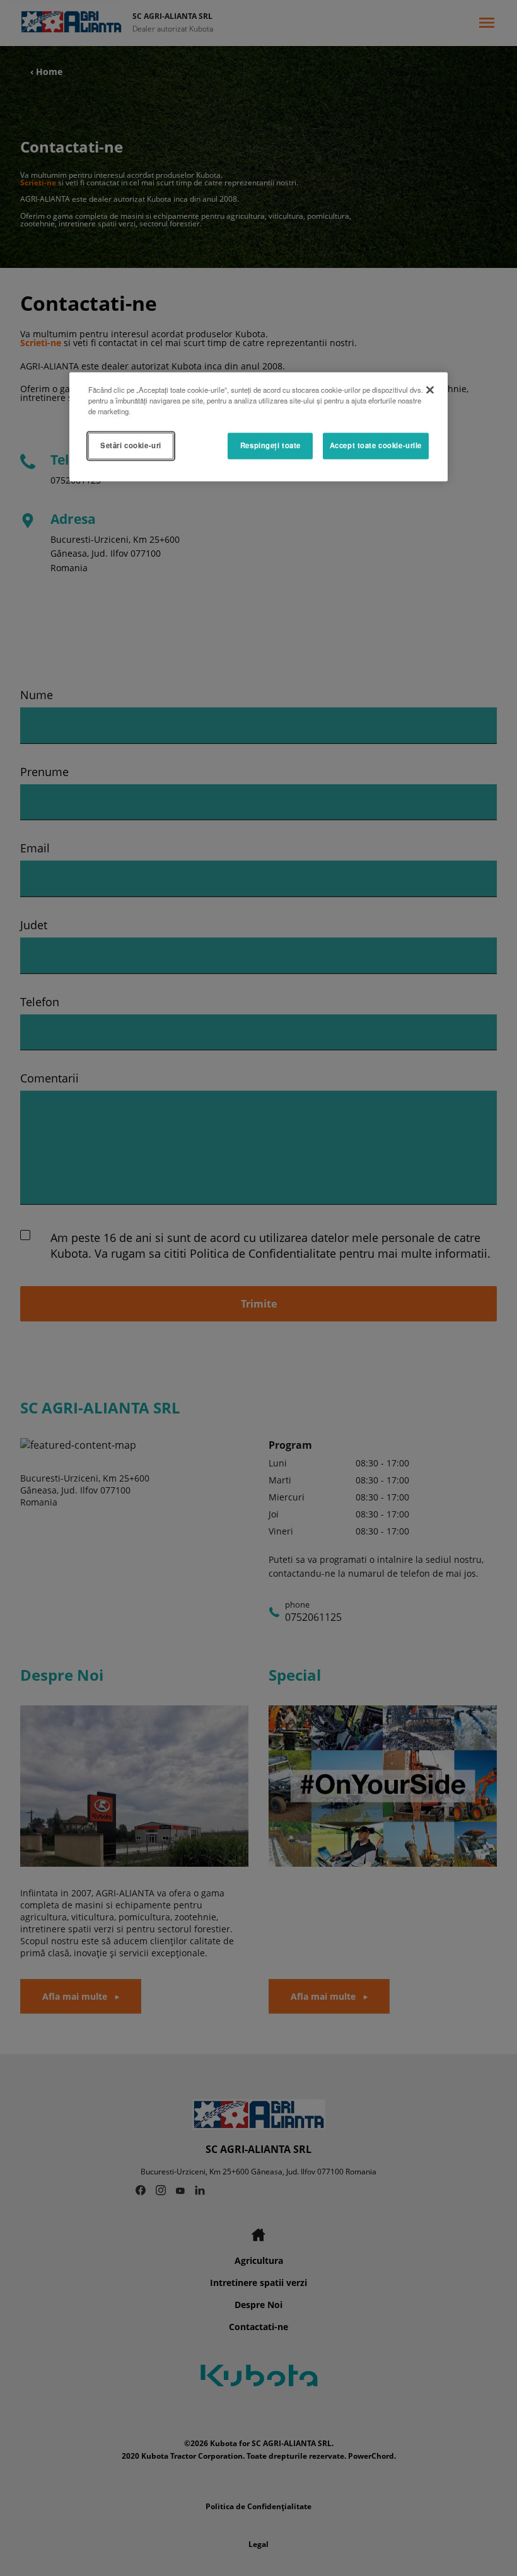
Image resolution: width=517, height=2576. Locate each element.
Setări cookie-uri (131, 446)
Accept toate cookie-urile (376, 446)
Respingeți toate (270, 446)
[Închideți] (430, 390)
